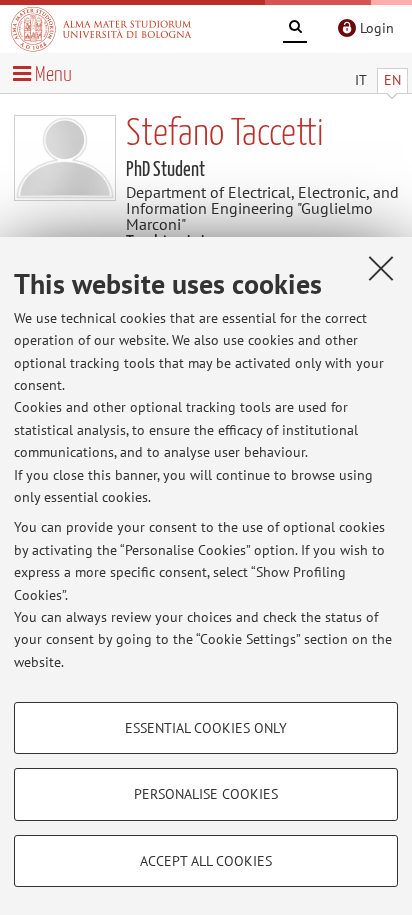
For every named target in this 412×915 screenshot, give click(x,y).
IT (361, 80)
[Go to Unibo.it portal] (101, 29)
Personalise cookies (206, 794)
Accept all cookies (206, 861)
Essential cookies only (206, 728)
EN (392, 80)
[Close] (381, 268)
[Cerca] (295, 30)
